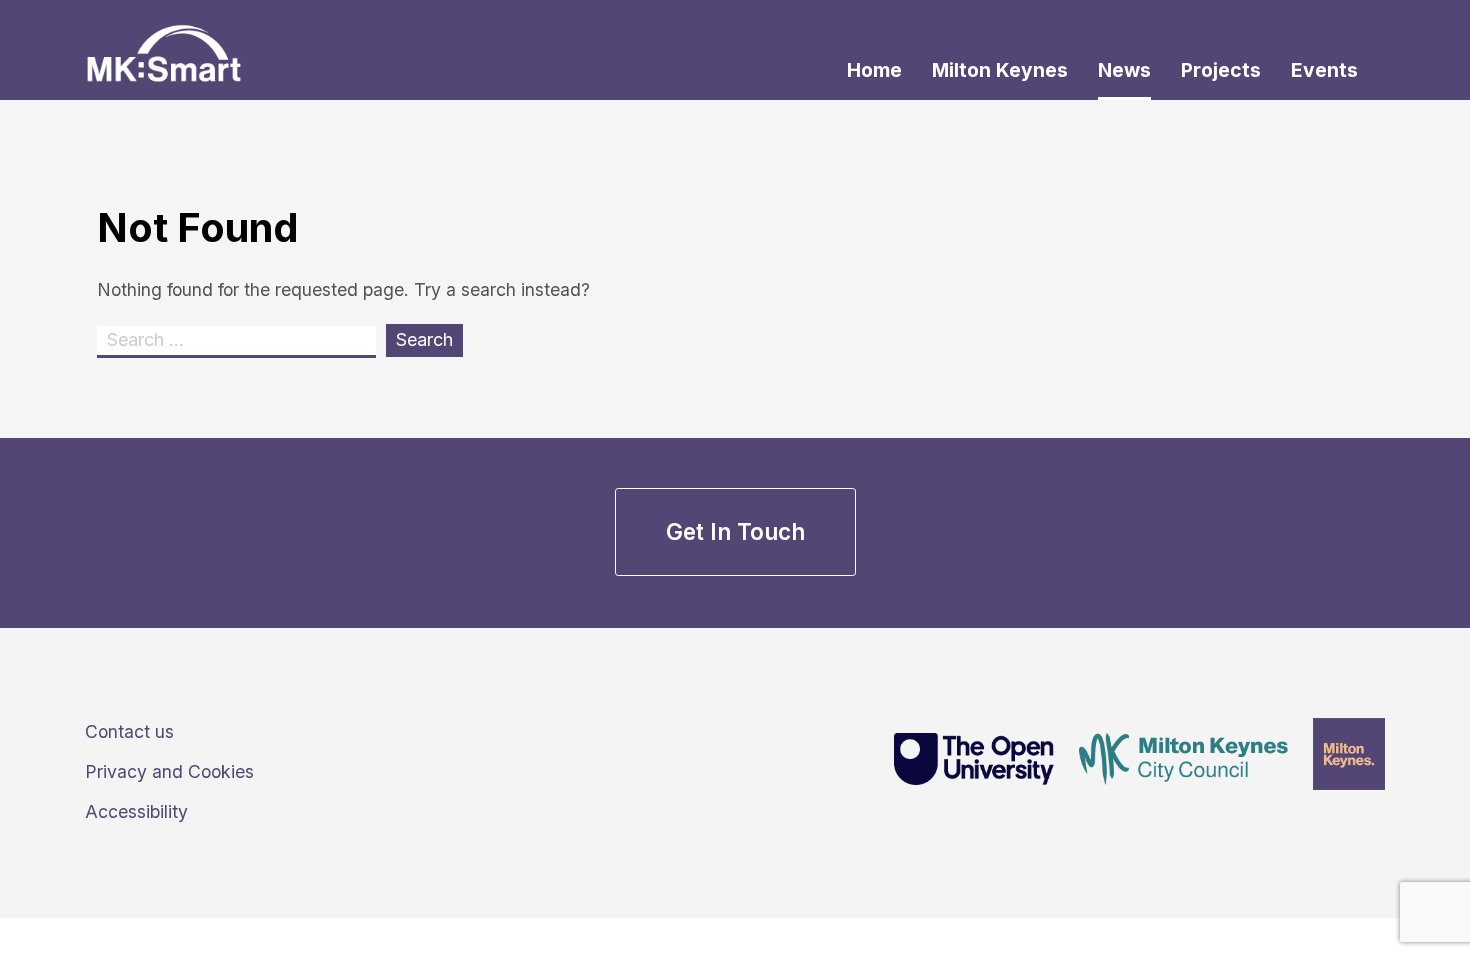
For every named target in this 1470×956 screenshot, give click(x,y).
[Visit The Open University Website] (964, 762)
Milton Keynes (1000, 70)
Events (1324, 70)
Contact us (129, 731)
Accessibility (136, 811)
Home (874, 70)
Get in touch (735, 531)
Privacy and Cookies (169, 771)
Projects (1221, 70)
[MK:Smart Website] (164, 40)
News (1124, 70)
